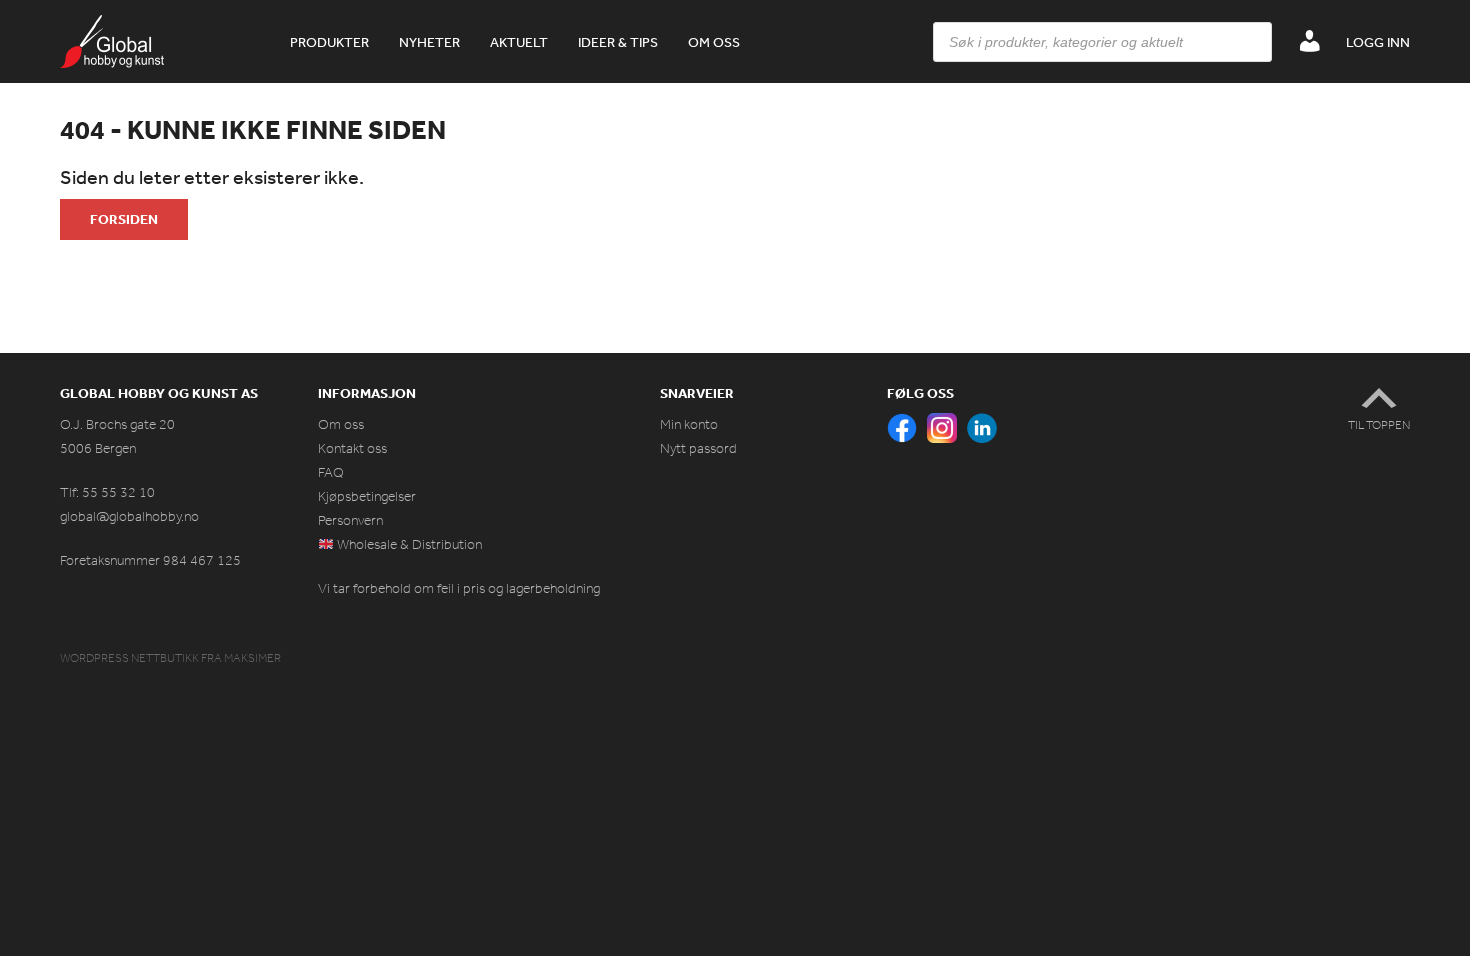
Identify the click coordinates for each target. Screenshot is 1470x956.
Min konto (689, 424)
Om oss (714, 42)
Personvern (350, 520)
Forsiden (124, 219)
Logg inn (1378, 42)
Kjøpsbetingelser (367, 496)
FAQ (331, 472)
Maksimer (252, 658)
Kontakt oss (352, 448)
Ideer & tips (618, 42)
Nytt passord (698, 448)
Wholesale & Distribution (408, 544)
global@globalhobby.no (129, 516)
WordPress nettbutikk (129, 658)
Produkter (329, 42)
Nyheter (429, 42)
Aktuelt (519, 42)
